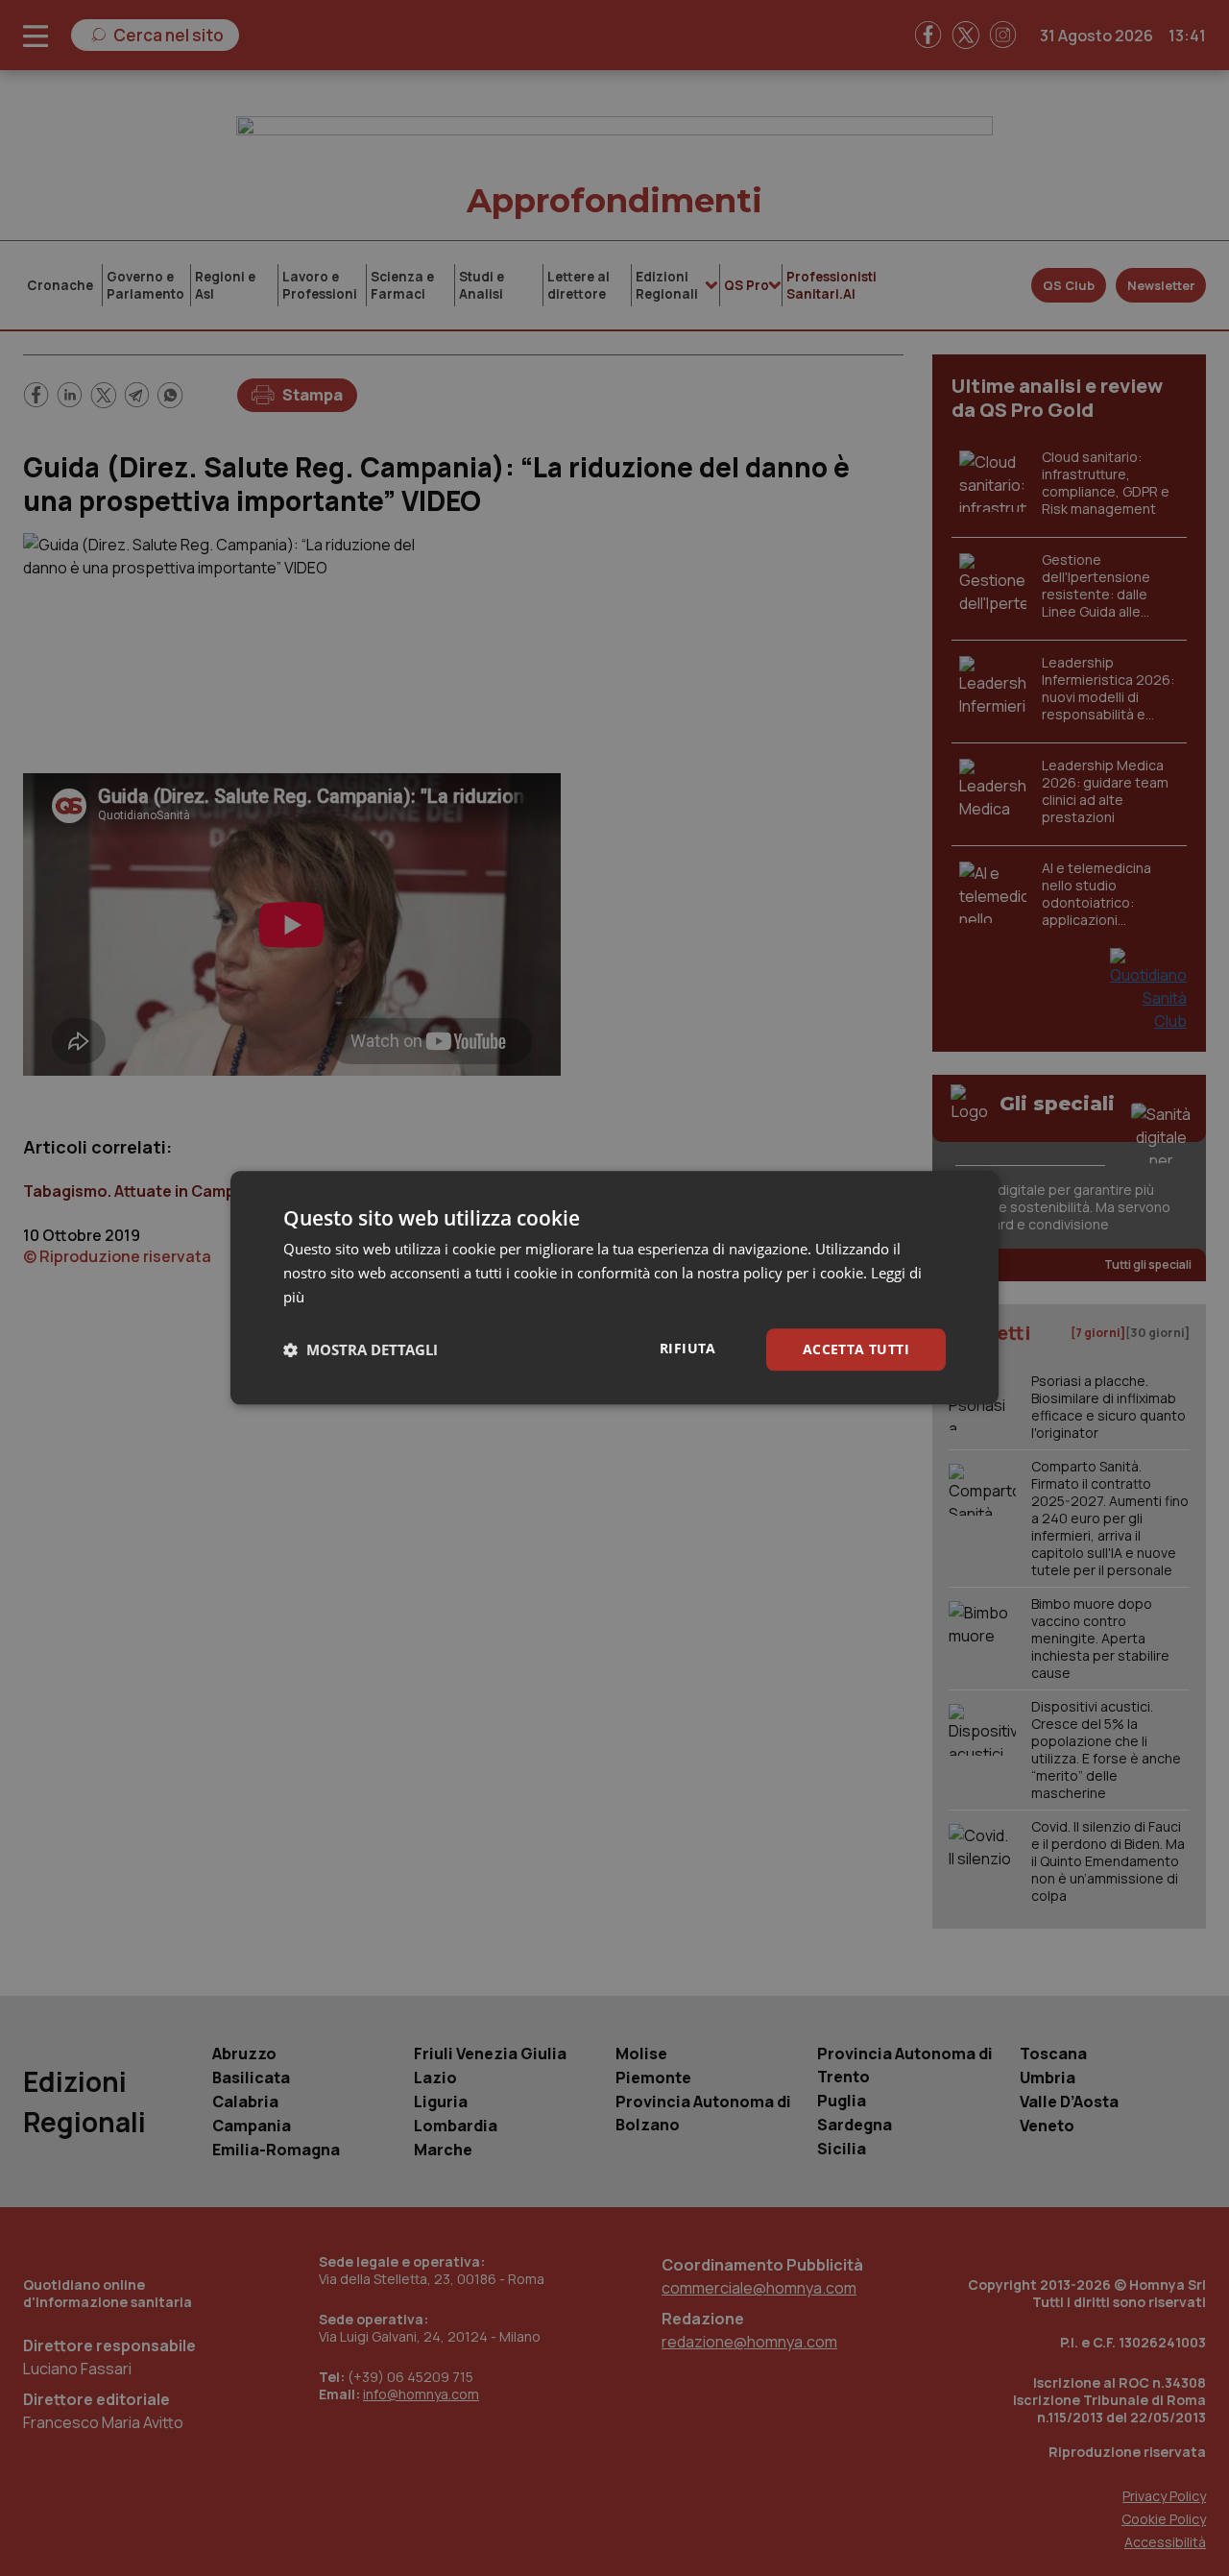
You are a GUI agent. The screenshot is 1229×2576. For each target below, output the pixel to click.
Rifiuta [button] (688, 1348)
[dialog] (614, 1288)
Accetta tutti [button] (856, 1349)
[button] (361, 1349)
